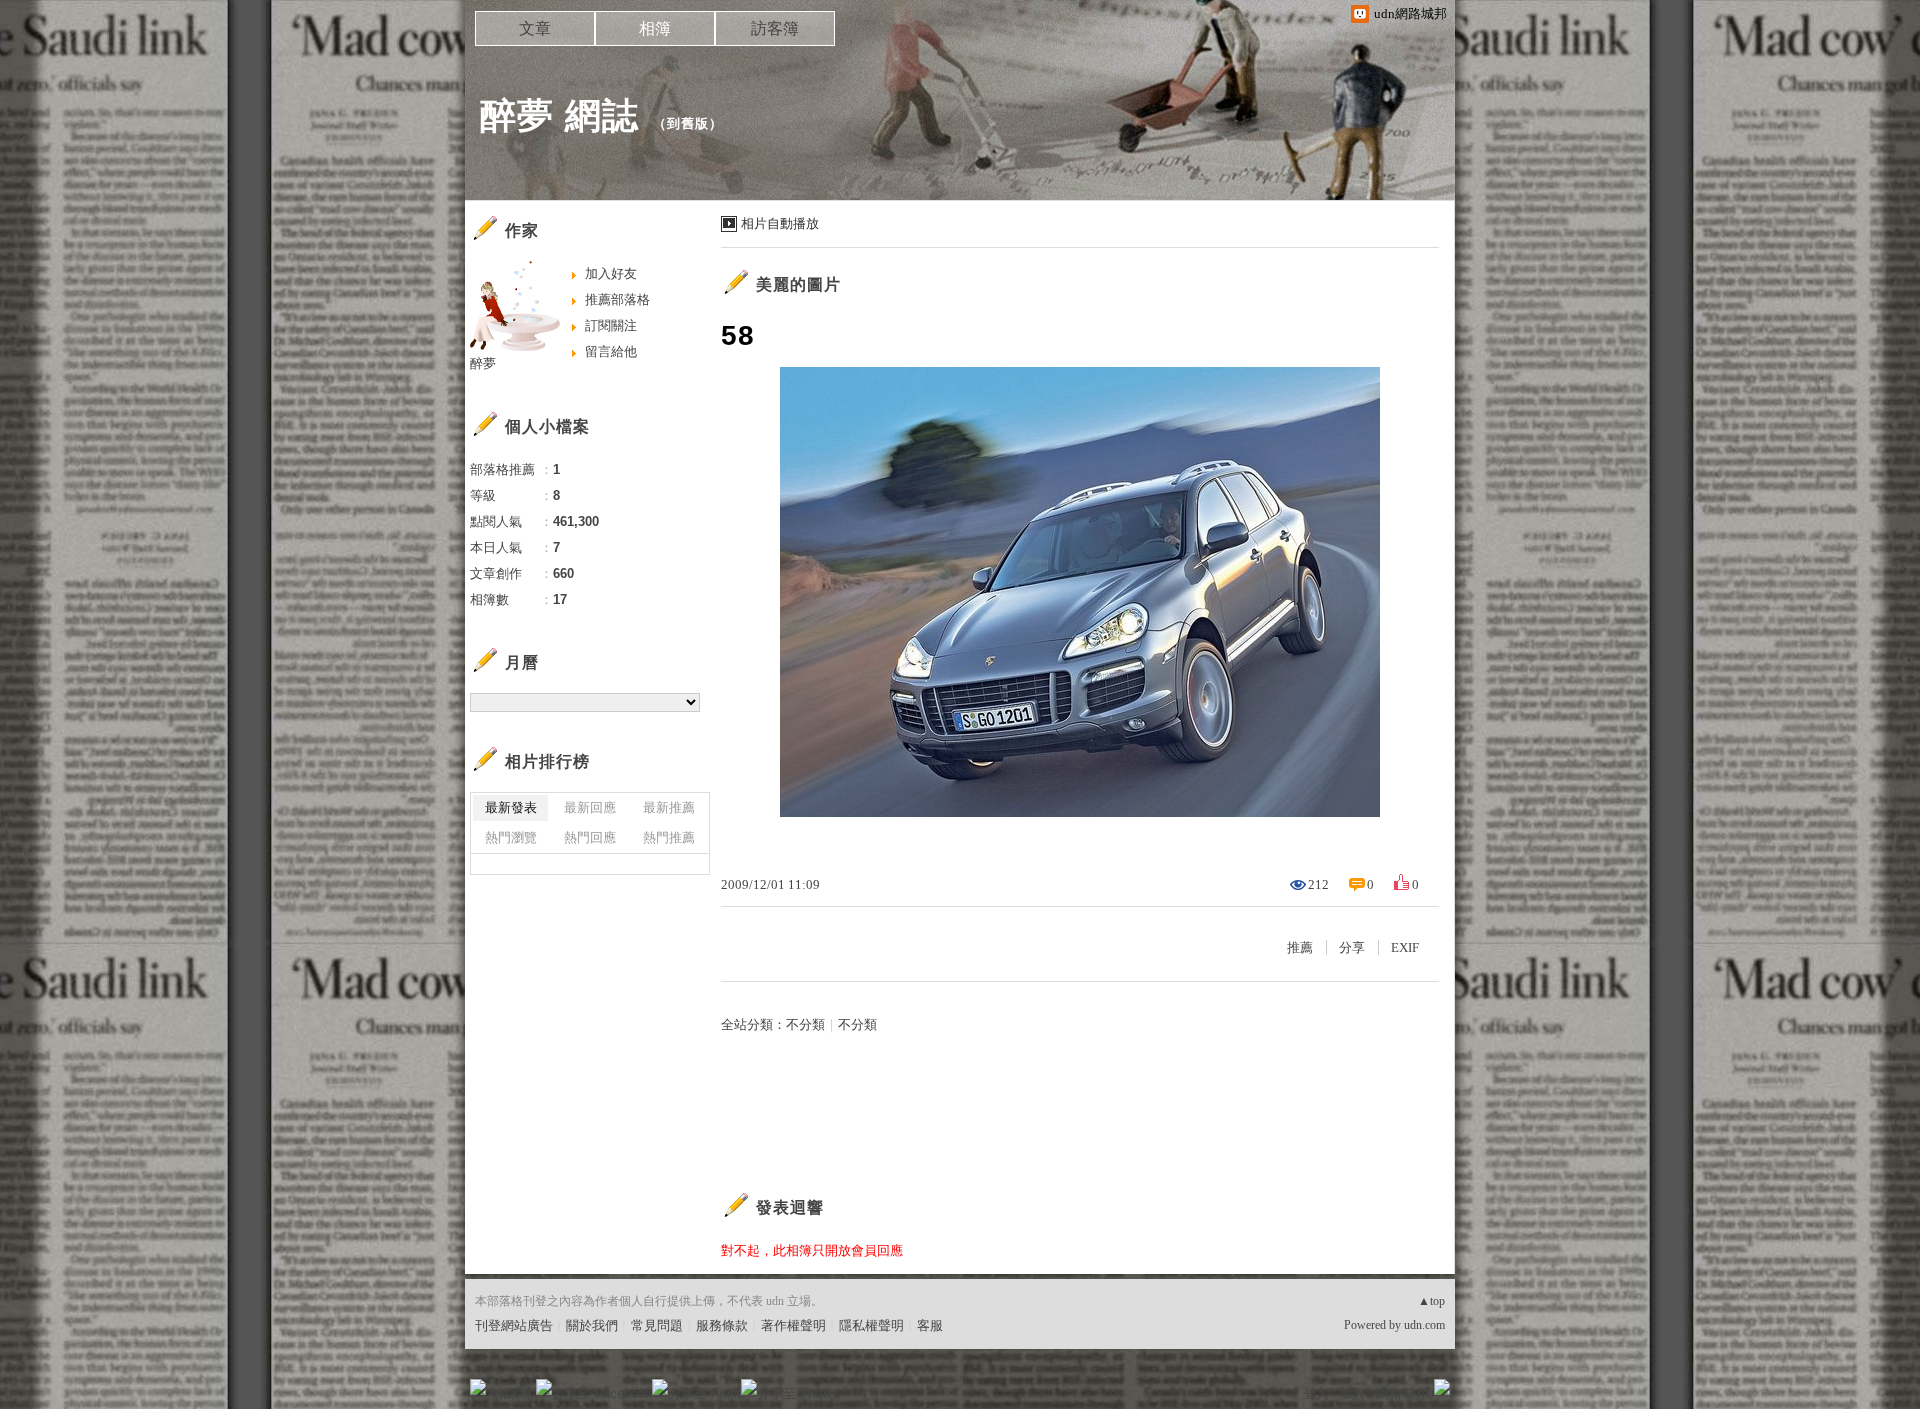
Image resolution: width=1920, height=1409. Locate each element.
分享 (1352, 947)
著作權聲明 (793, 1325)
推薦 (1300, 947)
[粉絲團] (478, 1387)
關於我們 (592, 1325)
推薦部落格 (617, 299)
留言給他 (611, 351)
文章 (535, 28)
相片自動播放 (780, 223)
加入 (1352, 1393)
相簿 (655, 28)
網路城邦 (1402, 1393)
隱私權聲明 (871, 1325)
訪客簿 (775, 28)
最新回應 (590, 807)
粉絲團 (510, 1393)
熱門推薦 (669, 837)
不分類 (805, 1024)
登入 (1316, 1393)
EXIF (1405, 947)
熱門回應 (590, 837)
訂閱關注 (611, 325)
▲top (1431, 1301)
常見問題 (657, 1325)
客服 (930, 1325)
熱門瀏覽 (511, 837)
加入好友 (611, 273)
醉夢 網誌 (559, 115)
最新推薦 (669, 807)
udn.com (1424, 1325)
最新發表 (511, 807)
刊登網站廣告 (514, 1325)
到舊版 (688, 123)
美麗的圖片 (798, 284)
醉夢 (483, 363)
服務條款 (722, 1325)
